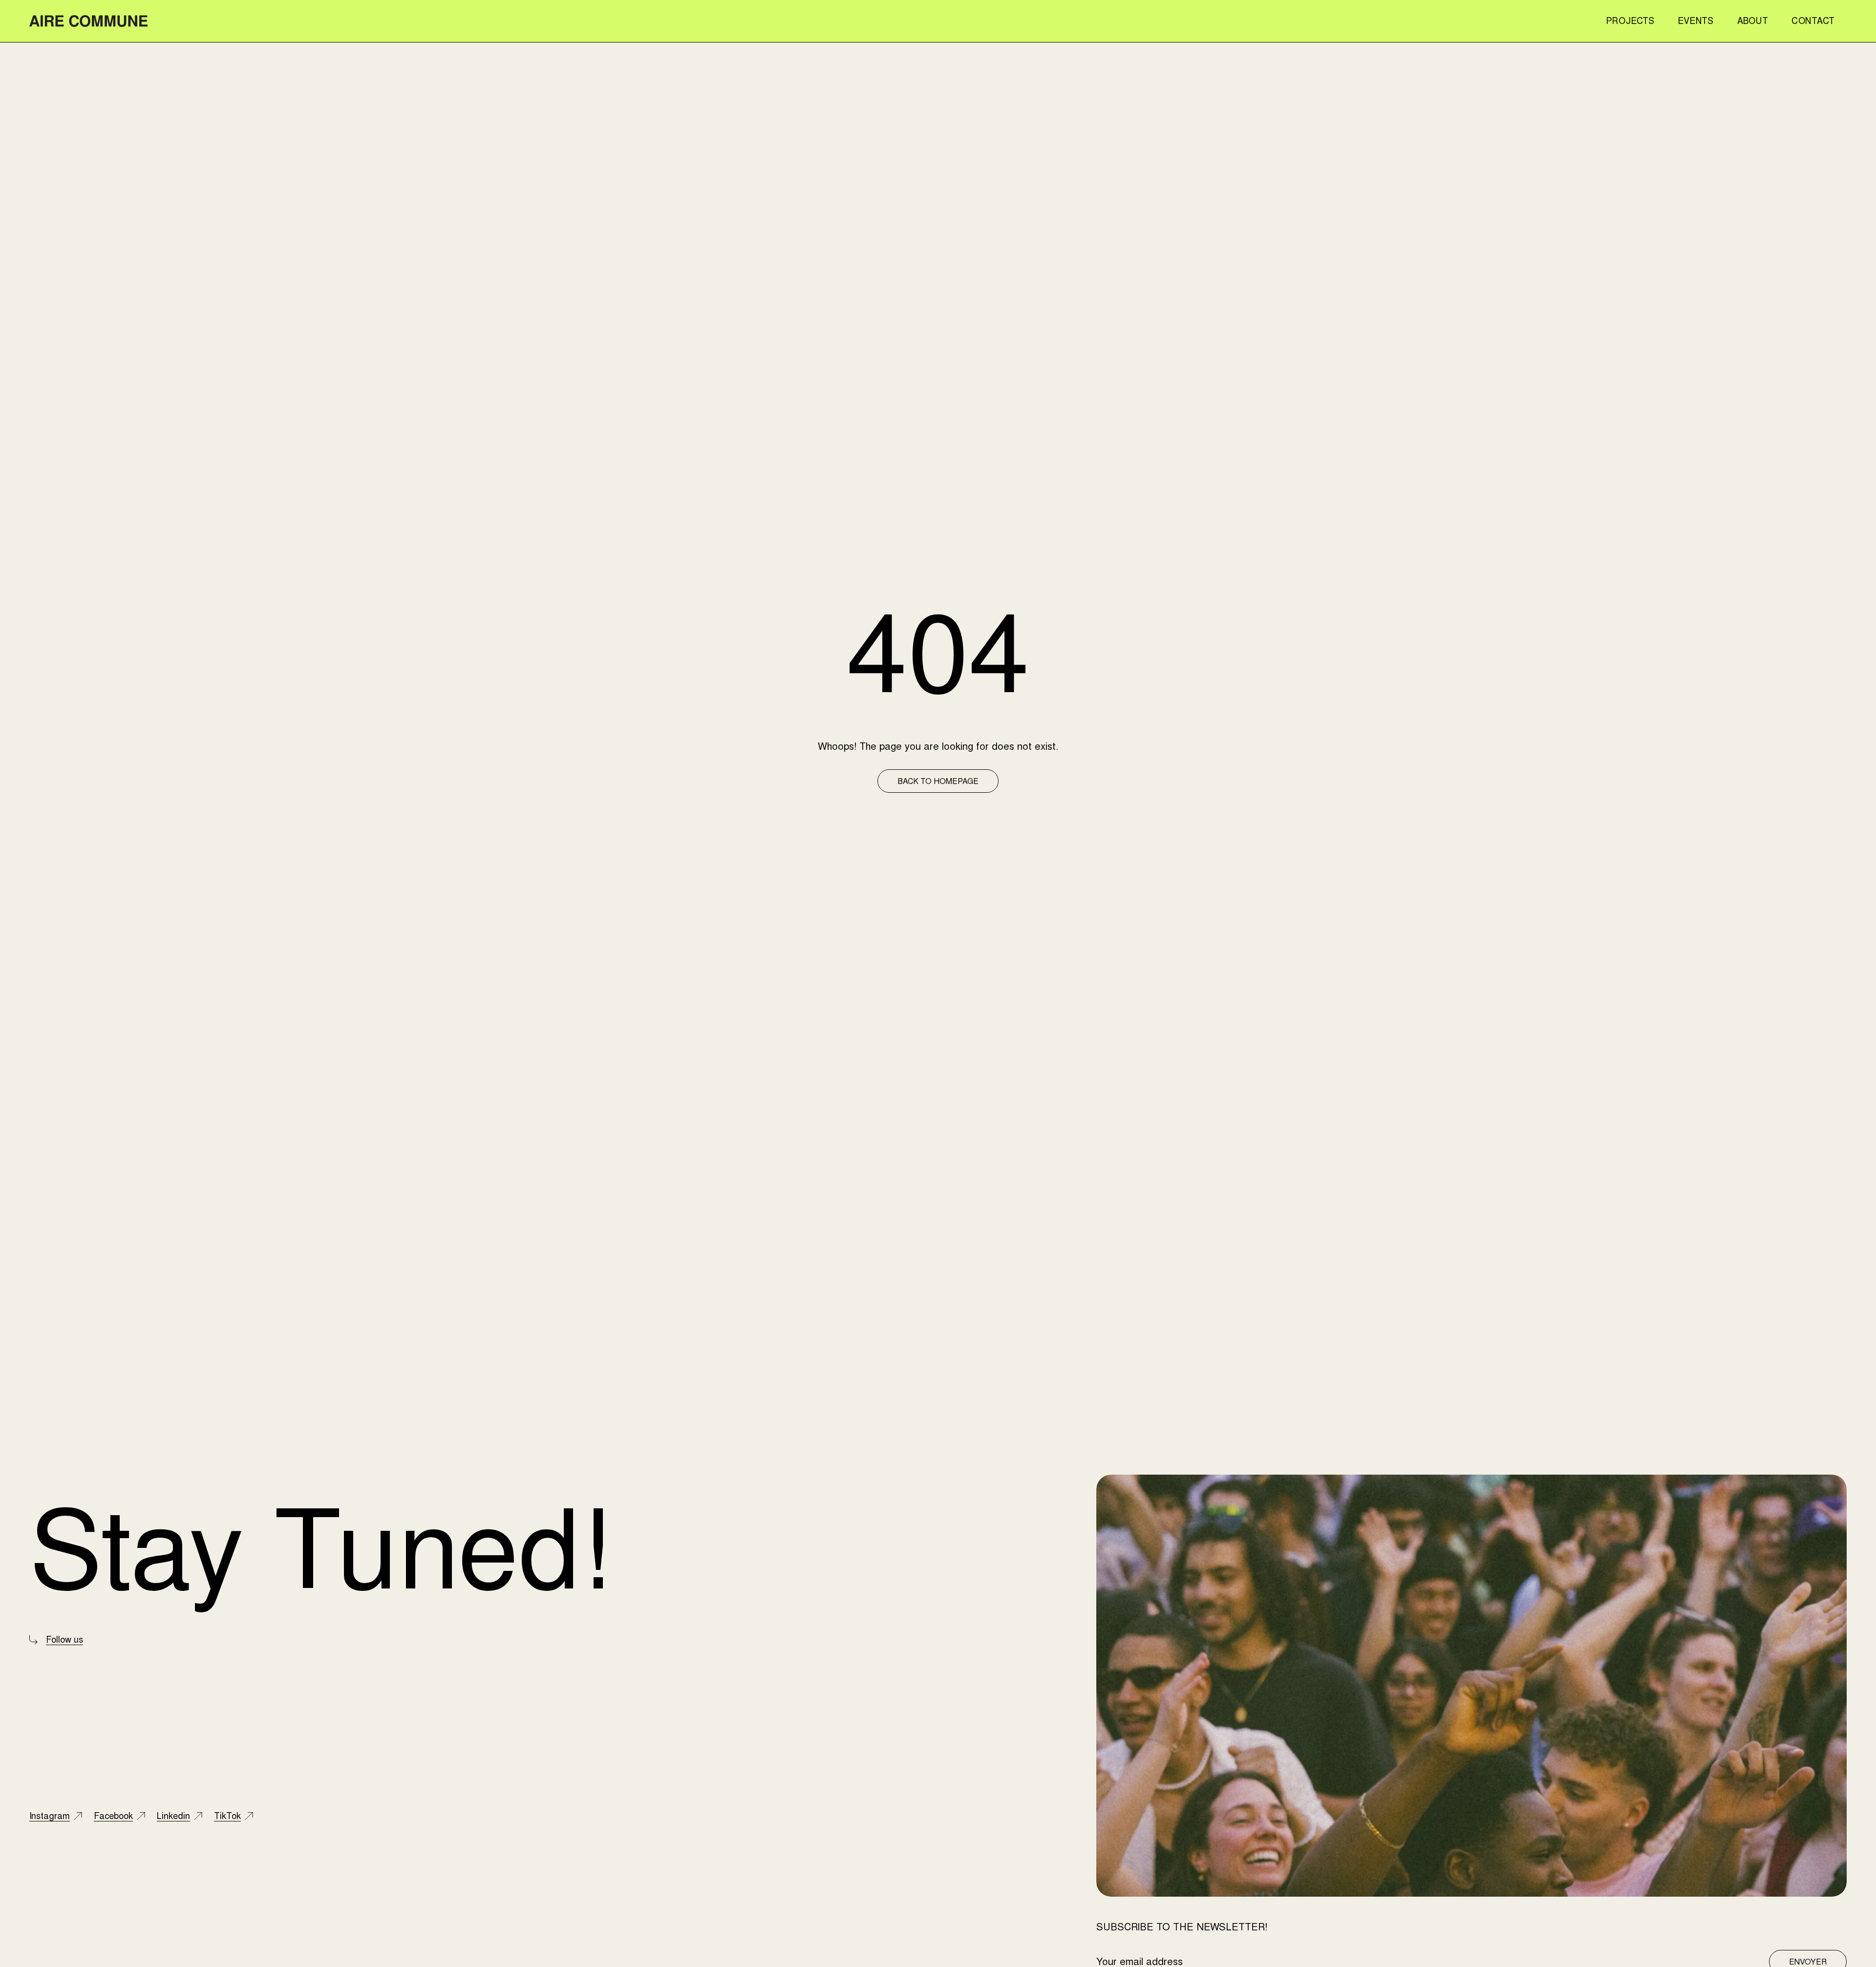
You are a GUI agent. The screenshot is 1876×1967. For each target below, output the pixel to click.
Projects (1630, 21)
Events (1695, 21)
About (1753, 21)
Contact (1813, 21)
